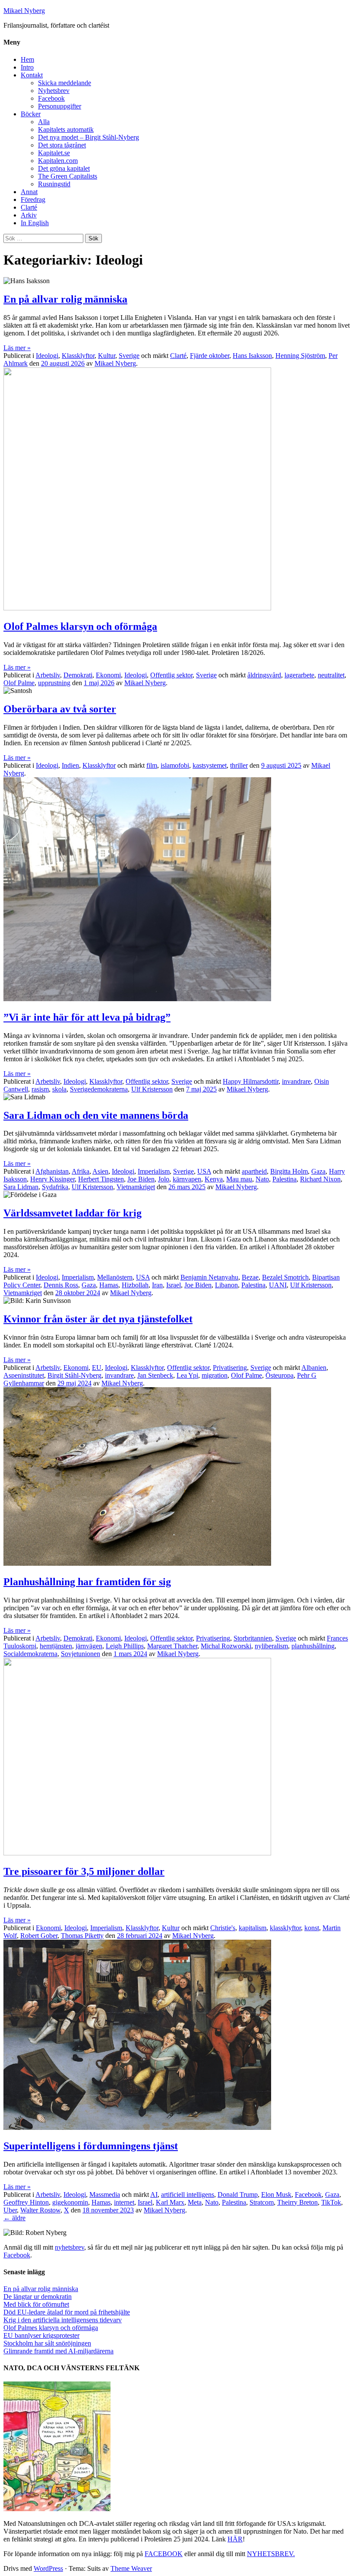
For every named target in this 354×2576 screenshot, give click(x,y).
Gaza (318, 1171)
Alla (44, 122)
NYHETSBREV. (271, 2554)
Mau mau (239, 1179)
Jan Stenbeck (155, 1375)
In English (35, 223)
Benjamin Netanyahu (209, 1277)
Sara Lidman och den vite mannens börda (96, 1115)
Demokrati (78, 675)
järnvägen (89, 1646)
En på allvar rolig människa (65, 299)
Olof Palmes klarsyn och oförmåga (80, 626)
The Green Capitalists (68, 176)
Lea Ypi (187, 1375)
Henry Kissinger (52, 1179)
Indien (70, 765)
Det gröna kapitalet (64, 168)
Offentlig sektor (171, 675)
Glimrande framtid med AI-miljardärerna (58, 2351)
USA (204, 1171)
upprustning (54, 683)
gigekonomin (70, 2202)
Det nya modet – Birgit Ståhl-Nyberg (88, 137)
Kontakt (32, 75)
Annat (29, 192)
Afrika (81, 1171)
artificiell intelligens (188, 2195)
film (152, 765)
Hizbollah (135, 1285)
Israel (174, 1285)
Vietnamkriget (136, 1187)
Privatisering (230, 1368)
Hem (27, 59)
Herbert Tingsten (101, 1179)
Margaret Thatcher (172, 1646)
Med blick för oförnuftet (36, 2304)
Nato (262, 1179)
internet (124, 2202)
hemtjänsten (56, 1646)
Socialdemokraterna (30, 1654)
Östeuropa (280, 1375)
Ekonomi (108, 675)
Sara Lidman (21, 1187)
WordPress (48, 2568)
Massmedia (105, 2195)
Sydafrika (55, 1187)
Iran (157, 1285)
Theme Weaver (131, 2568)
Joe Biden (141, 1179)
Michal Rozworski (226, 1646)
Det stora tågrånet (62, 145)
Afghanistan (52, 1171)
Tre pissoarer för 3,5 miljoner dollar (84, 1871)
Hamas (109, 1285)
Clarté (29, 207)
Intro (27, 67)
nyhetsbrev (70, 2247)
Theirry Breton (297, 2202)
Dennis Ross (61, 1285)
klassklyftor (285, 1928)
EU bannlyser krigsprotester (41, 2335)
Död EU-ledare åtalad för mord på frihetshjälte (67, 2312)
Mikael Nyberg (24, 11)
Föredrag (33, 200)
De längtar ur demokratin (38, 2297)
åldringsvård (264, 675)
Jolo (164, 1179)
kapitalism (253, 1928)
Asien (100, 1171)
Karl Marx (170, 2202)
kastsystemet (210, 765)
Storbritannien (253, 1638)
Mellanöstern (115, 1277)
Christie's (223, 1928)
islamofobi (175, 765)
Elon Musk (276, 2195)
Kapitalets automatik (66, 129)
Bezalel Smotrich (285, 1277)
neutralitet (331, 675)
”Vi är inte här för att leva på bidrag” (87, 1017)
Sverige (129, 356)
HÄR (235, 2539)
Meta (195, 2202)
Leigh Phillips (125, 1646)
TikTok (331, 2202)
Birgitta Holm (289, 1171)
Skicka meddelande (65, 83)
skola (59, 1089)
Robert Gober (39, 1936)
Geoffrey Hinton (26, 2202)
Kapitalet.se (54, 153)
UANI (278, 1285)
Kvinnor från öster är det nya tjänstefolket (98, 1319)
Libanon (226, 1285)
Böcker (31, 114)
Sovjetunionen (81, 1654)
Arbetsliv (48, 675)
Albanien (314, 1368)
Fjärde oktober (210, 356)
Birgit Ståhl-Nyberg (74, 1375)
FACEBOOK (164, 2554)
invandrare (296, 1081)
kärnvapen (187, 1179)
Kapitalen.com (58, 161)
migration (215, 1375)
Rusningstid (54, 184)
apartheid (254, 1171)
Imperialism (154, 1171)
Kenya (214, 1179)
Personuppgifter (60, 106)
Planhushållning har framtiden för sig (87, 1582)
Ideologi (47, 356)
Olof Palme (19, 683)
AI (154, 2195)
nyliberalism (271, 1646)
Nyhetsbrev (54, 91)
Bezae (250, 1277)
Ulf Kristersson (152, 1089)
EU (97, 1368)
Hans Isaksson (252, 356)
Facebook (51, 98)
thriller (239, 765)
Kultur (107, 356)
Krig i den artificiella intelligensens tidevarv (63, 2320)
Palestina (284, 1179)
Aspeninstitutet (24, 1375)
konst (312, 1928)
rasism (40, 1089)
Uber (10, 2210)
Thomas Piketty (82, 1936)
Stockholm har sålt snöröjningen (47, 2343)
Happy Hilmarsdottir (251, 1081)
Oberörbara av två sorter (60, 709)
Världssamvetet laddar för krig (73, 1213)
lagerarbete (299, 675)
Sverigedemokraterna (99, 1089)
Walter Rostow (40, 2210)
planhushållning (313, 1646)
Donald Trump (238, 2195)
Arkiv (29, 215)
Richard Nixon (320, 1179)
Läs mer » (17, 348)
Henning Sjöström (300, 356)
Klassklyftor (78, 356)
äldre (14, 2218)
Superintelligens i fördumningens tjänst (91, 2146)
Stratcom (262, 2202)
